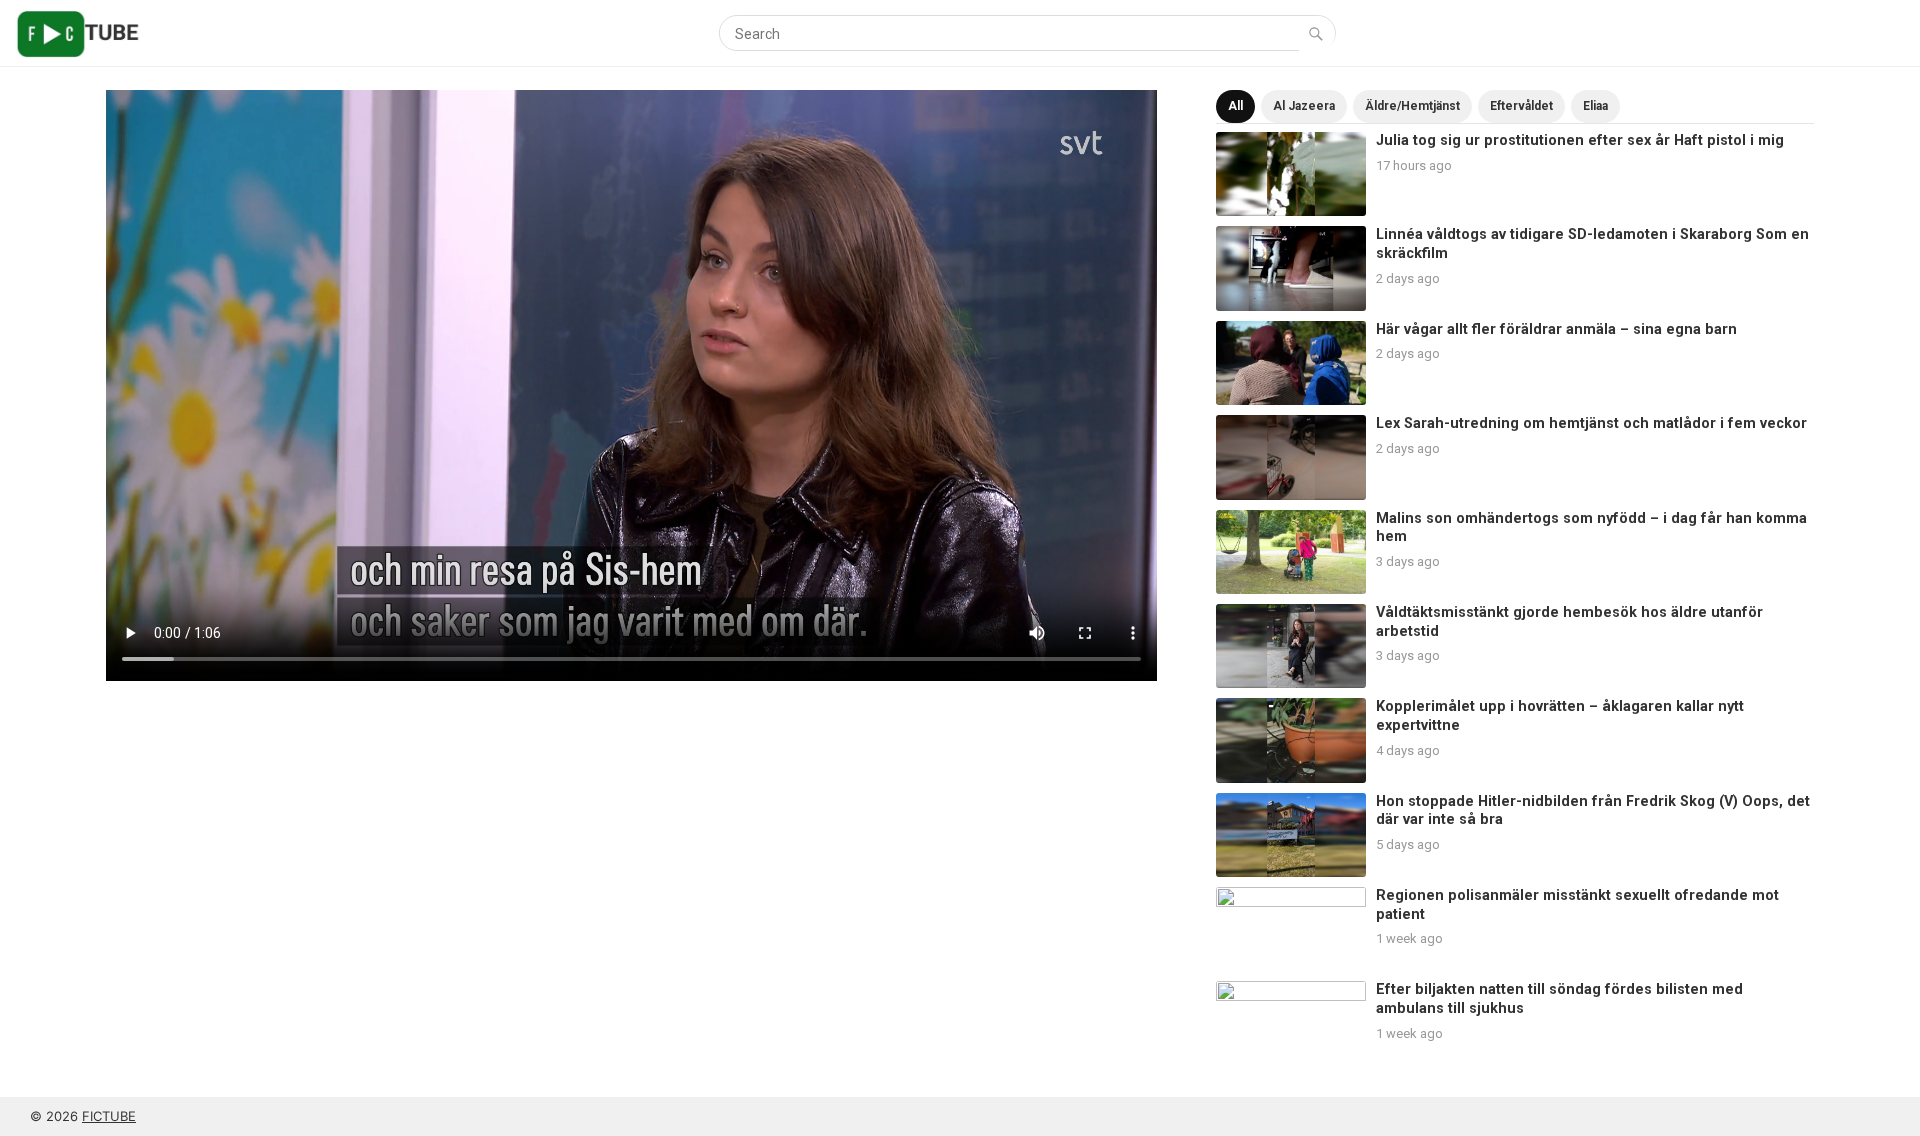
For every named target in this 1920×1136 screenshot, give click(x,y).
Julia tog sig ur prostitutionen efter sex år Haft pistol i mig (1580, 140)
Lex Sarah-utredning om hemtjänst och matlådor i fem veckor (1591, 423)
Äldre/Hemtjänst (1412, 106)
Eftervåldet (1521, 106)
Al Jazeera (1304, 106)
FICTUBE (109, 1116)
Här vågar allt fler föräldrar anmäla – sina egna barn (1556, 329)
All (1235, 106)
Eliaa (1595, 106)
